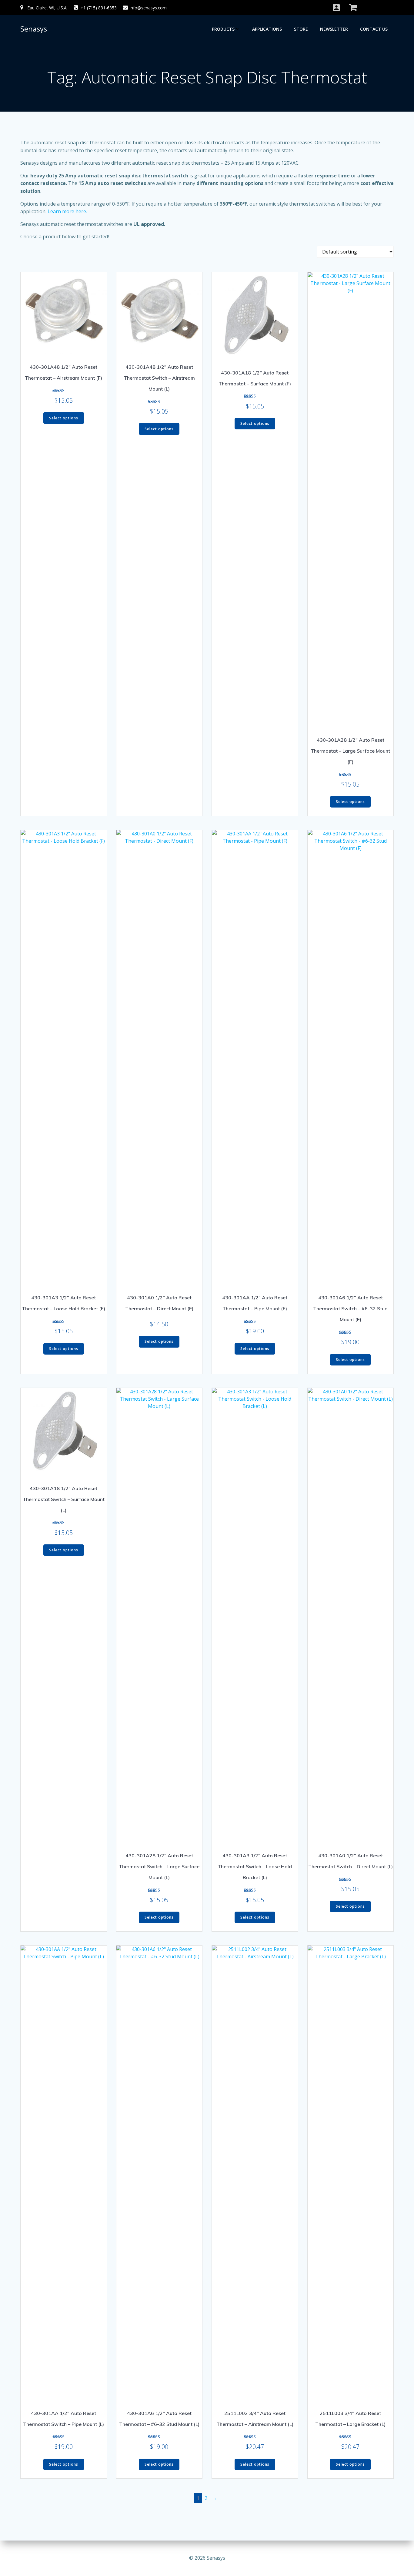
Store (301, 29)
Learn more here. (67, 211)
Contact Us (374, 29)
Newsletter (334, 29)
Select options (64, 418)
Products (223, 29)
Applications (267, 29)
